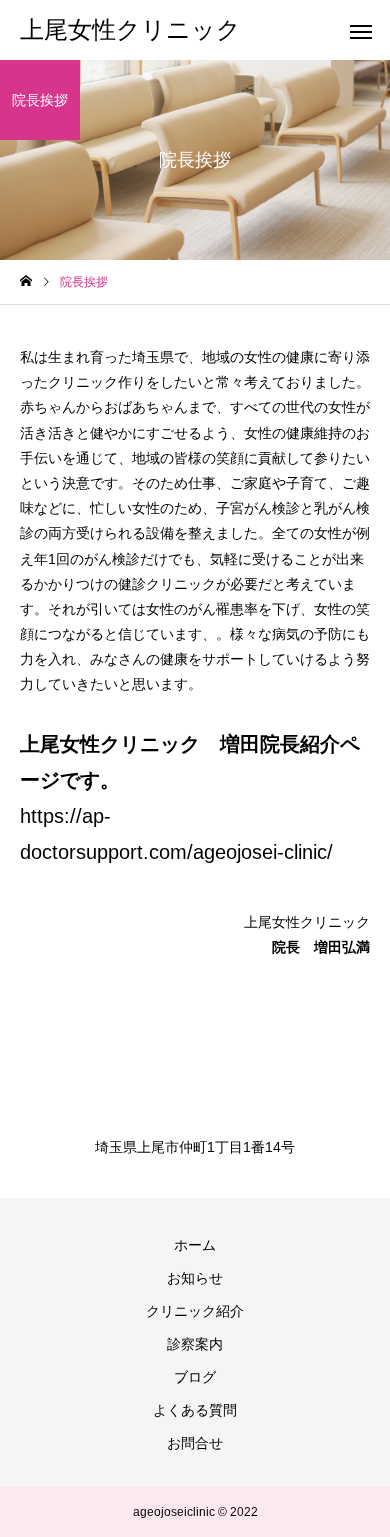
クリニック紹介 (195, 1311)
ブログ (195, 1377)
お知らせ (195, 1278)
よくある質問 (195, 1410)
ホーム (195, 1245)
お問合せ (195, 1443)
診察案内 (195, 1344)
